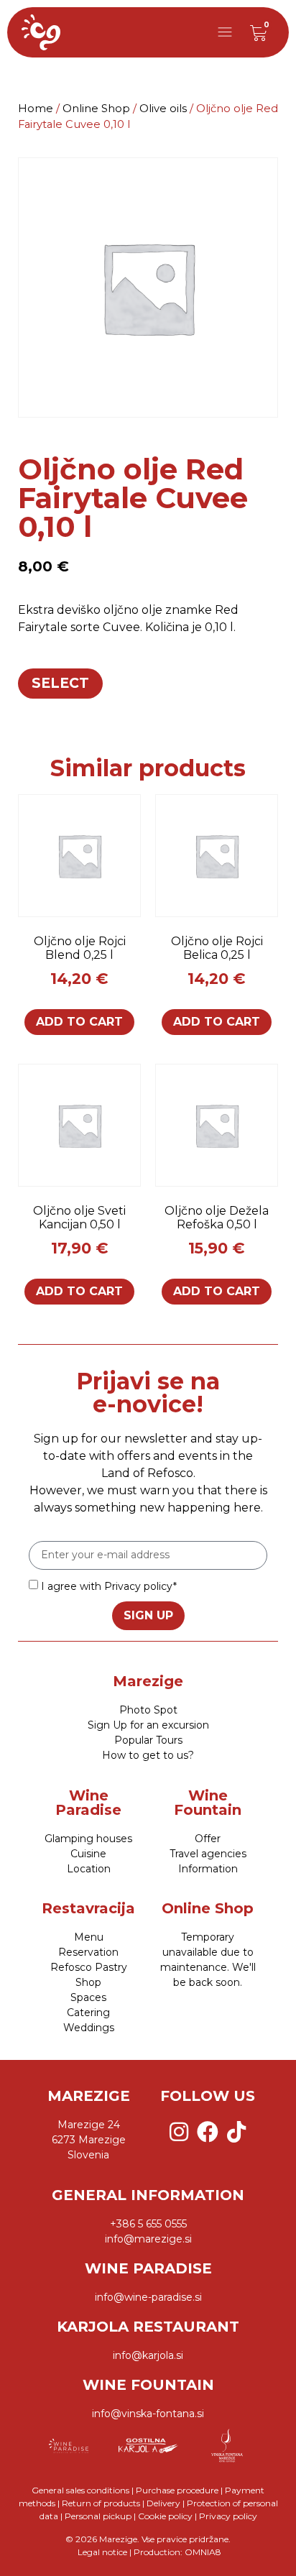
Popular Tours (148, 1740)
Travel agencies (208, 1854)
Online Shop (96, 109)
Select (60, 683)
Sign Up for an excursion (148, 1725)
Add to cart (79, 1022)
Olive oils (163, 109)
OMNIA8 (203, 2552)
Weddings (89, 2028)
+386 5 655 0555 (148, 2224)
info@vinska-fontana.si (148, 2414)
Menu (89, 1937)
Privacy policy (139, 1586)
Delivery (163, 2503)
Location (89, 1869)
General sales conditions (80, 2490)
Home (36, 109)
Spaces (88, 1997)
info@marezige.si (148, 2239)
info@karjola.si (148, 2355)
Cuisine (88, 1854)
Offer (208, 1839)
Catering (88, 2012)
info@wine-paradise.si (148, 2297)
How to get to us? (148, 1755)
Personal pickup (98, 2516)
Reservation (88, 1952)
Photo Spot (148, 1710)
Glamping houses (88, 1839)
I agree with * (109, 1586)
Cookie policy (165, 2516)
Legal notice (101, 2552)
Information (208, 1869)
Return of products (101, 2503)
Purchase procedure (177, 2490)
